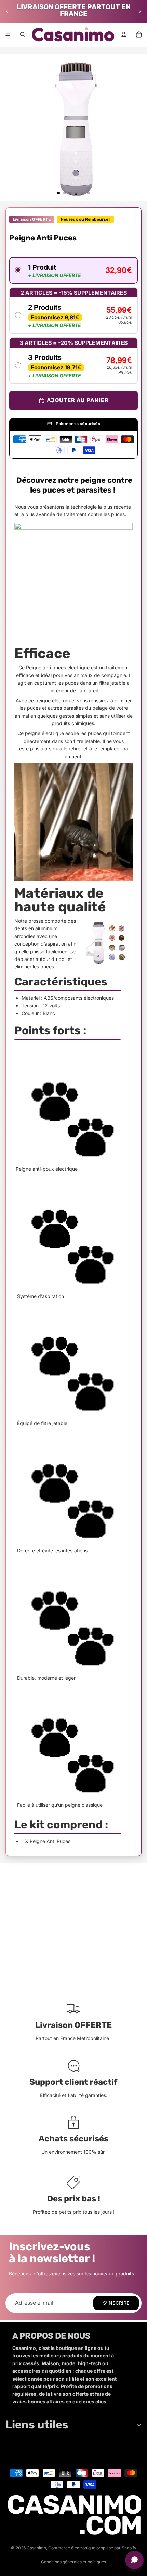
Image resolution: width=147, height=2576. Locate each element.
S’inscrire (116, 2303)
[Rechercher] (23, 34)
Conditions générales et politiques (73, 2562)
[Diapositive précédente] (8, 12)
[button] (73, 270)
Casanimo (36, 2548)
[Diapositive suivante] (139, 12)
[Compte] (124, 34)
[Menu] (8, 34)
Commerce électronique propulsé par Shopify (92, 2548)
